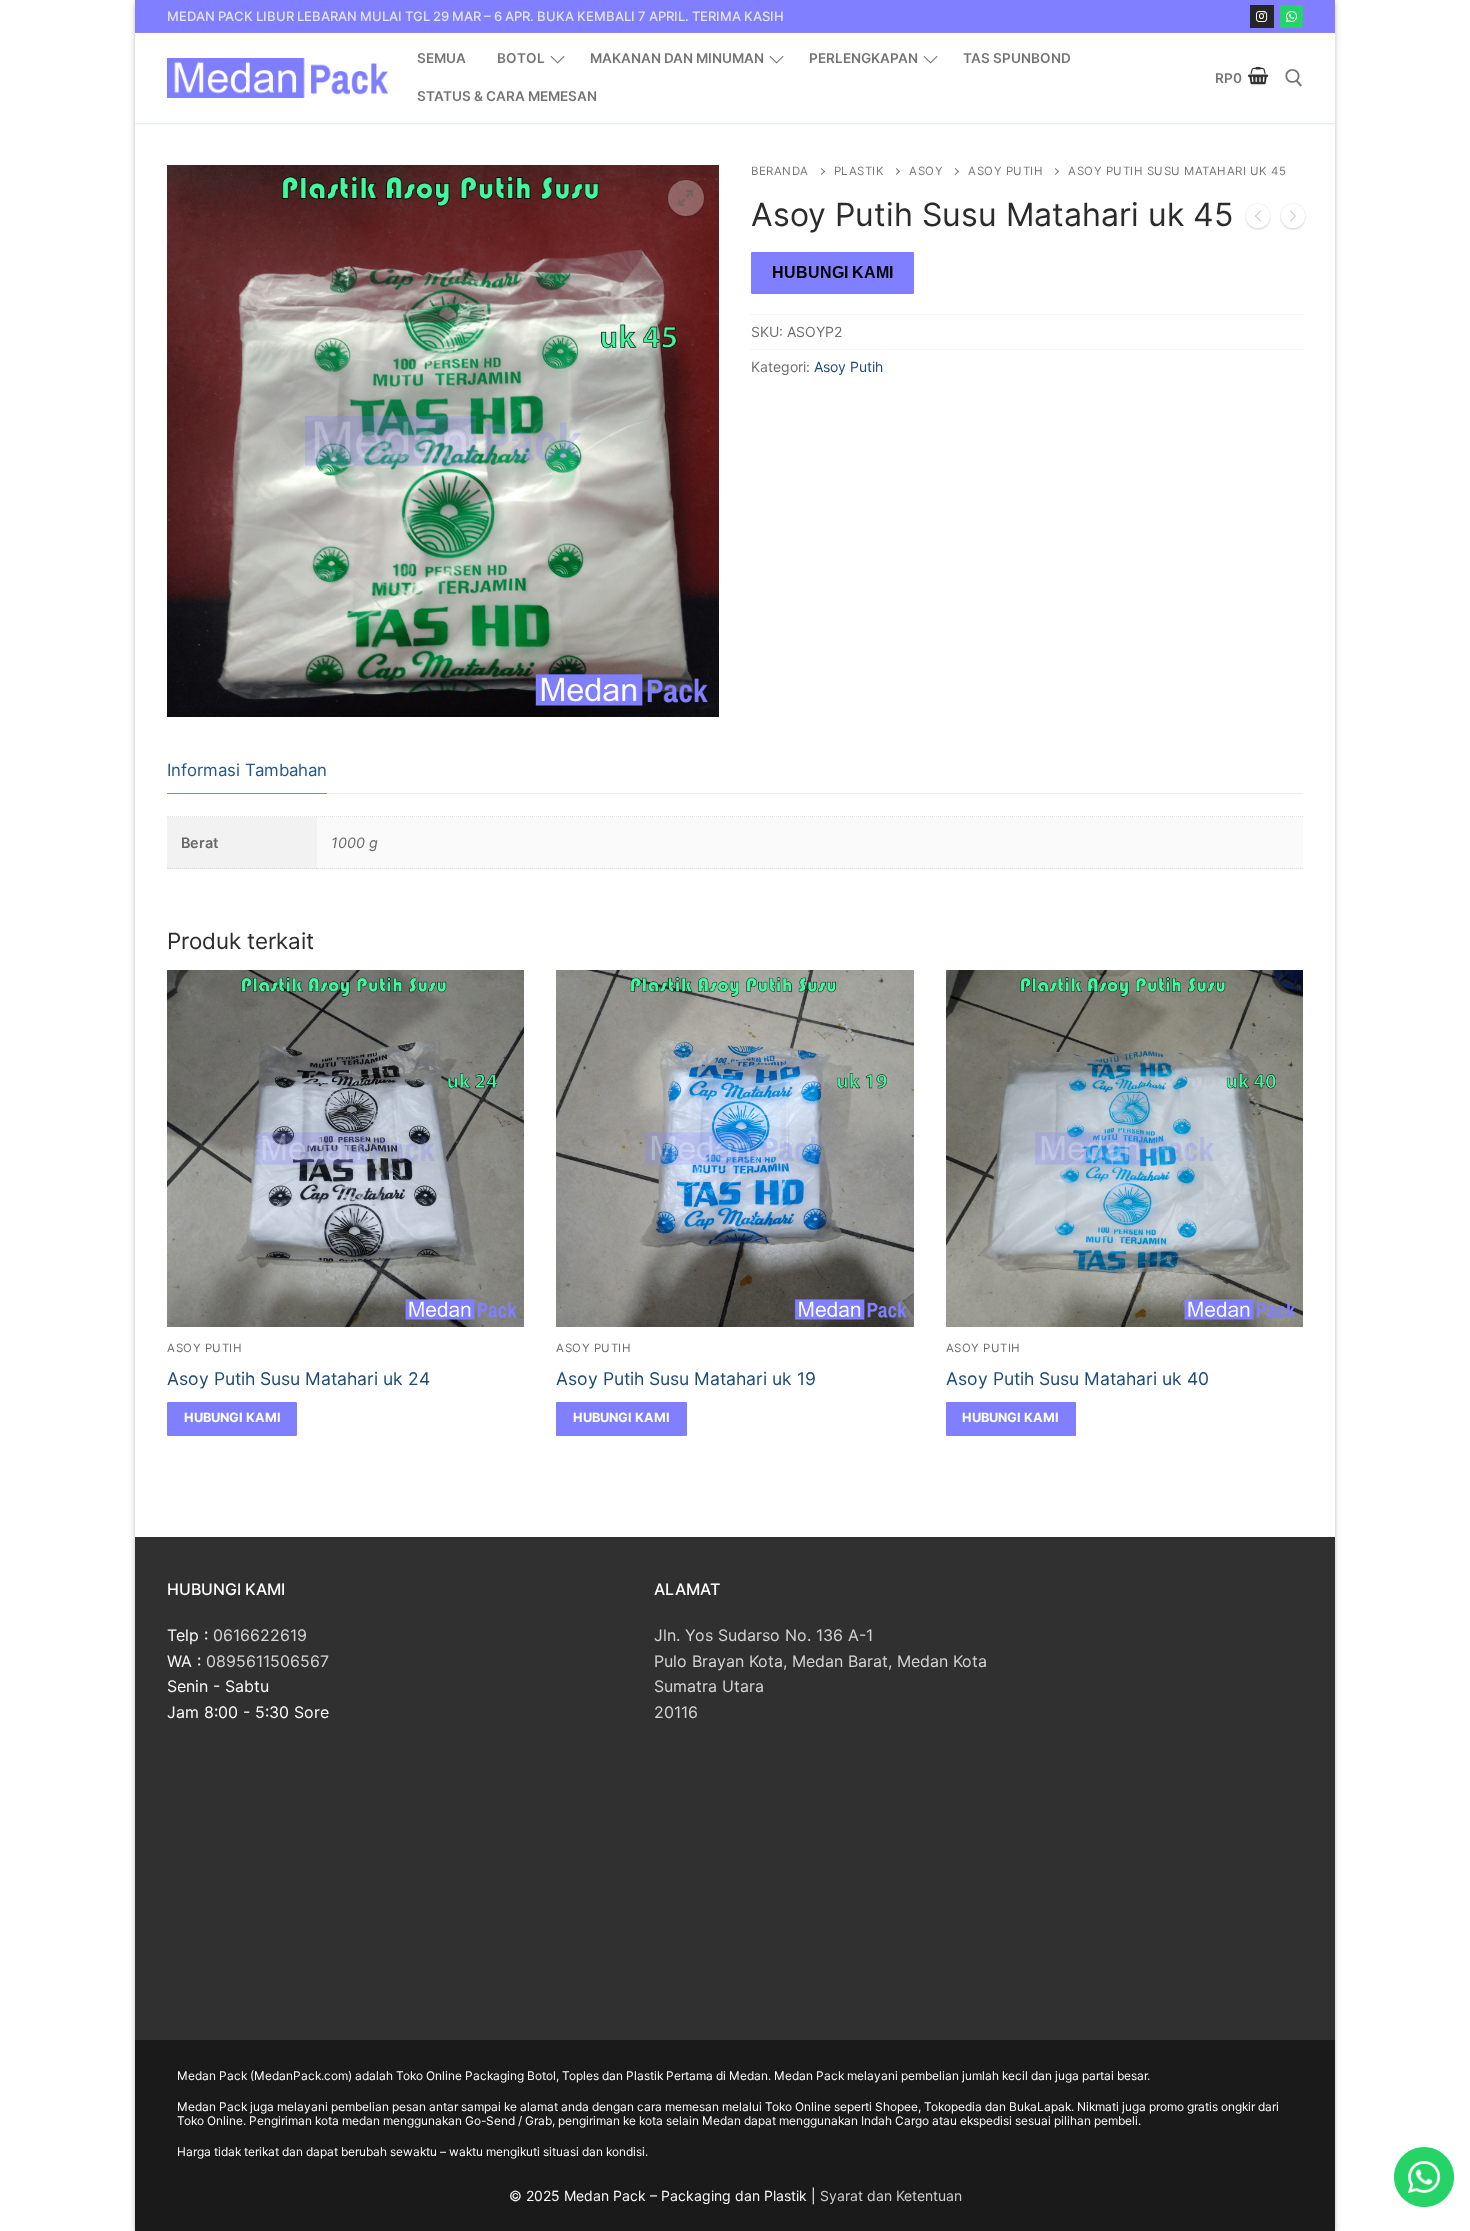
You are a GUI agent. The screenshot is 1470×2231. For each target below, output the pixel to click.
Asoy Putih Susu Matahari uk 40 (1077, 1378)
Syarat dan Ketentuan (891, 2195)
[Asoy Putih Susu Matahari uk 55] (1293, 220)
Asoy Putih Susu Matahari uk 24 (298, 1378)
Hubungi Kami (832, 272)
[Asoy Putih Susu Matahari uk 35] (1258, 220)
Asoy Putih (1005, 171)
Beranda (780, 171)
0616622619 (260, 1635)
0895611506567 (267, 1661)
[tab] (247, 771)
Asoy (926, 171)
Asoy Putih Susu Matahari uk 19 (686, 1378)
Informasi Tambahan (247, 770)
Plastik (859, 171)
